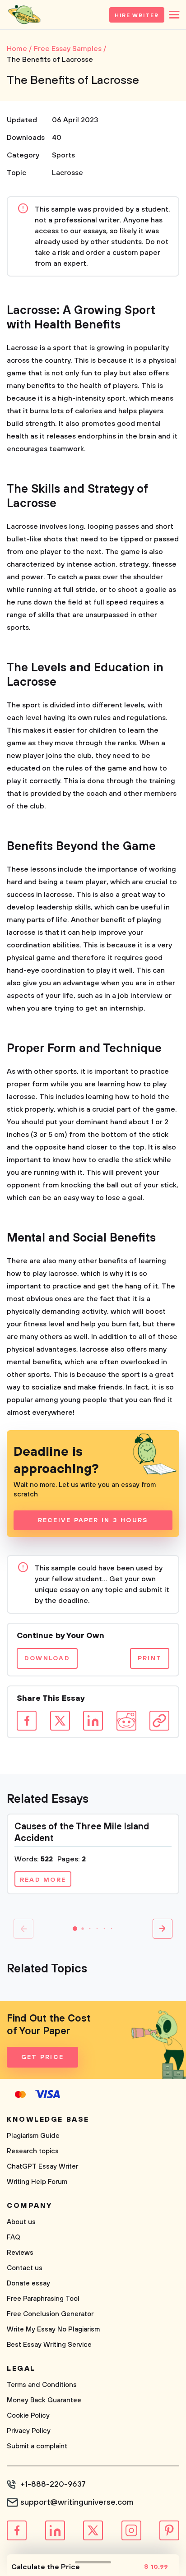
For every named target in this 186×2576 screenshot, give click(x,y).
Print (150, 1658)
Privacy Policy (29, 2431)
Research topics (33, 2151)
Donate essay (28, 2283)
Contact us (25, 2268)
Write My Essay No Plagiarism (53, 2329)
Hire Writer (137, 16)
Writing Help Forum (37, 2182)
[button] (75, 1929)
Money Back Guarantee (44, 2400)
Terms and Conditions (42, 2385)
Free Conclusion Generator (50, 2314)
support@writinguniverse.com (77, 2502)
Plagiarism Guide (33, 2136)
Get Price (42, 2057)
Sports (63, 155)
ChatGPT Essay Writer (42, 2167)
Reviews (20, 2253)
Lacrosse (67, 173)
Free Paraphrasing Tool (43, 2299)
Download (47, 1658)
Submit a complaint (37, 2446)
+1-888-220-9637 (53, 2484)
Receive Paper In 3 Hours (93, 1520)
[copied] (159, 1721)
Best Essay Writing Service (49, 2345)
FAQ (14, 2237)
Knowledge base (48, 2119)
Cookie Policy (28, 2416)
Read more (43, 1880)
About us (21, 2222)
